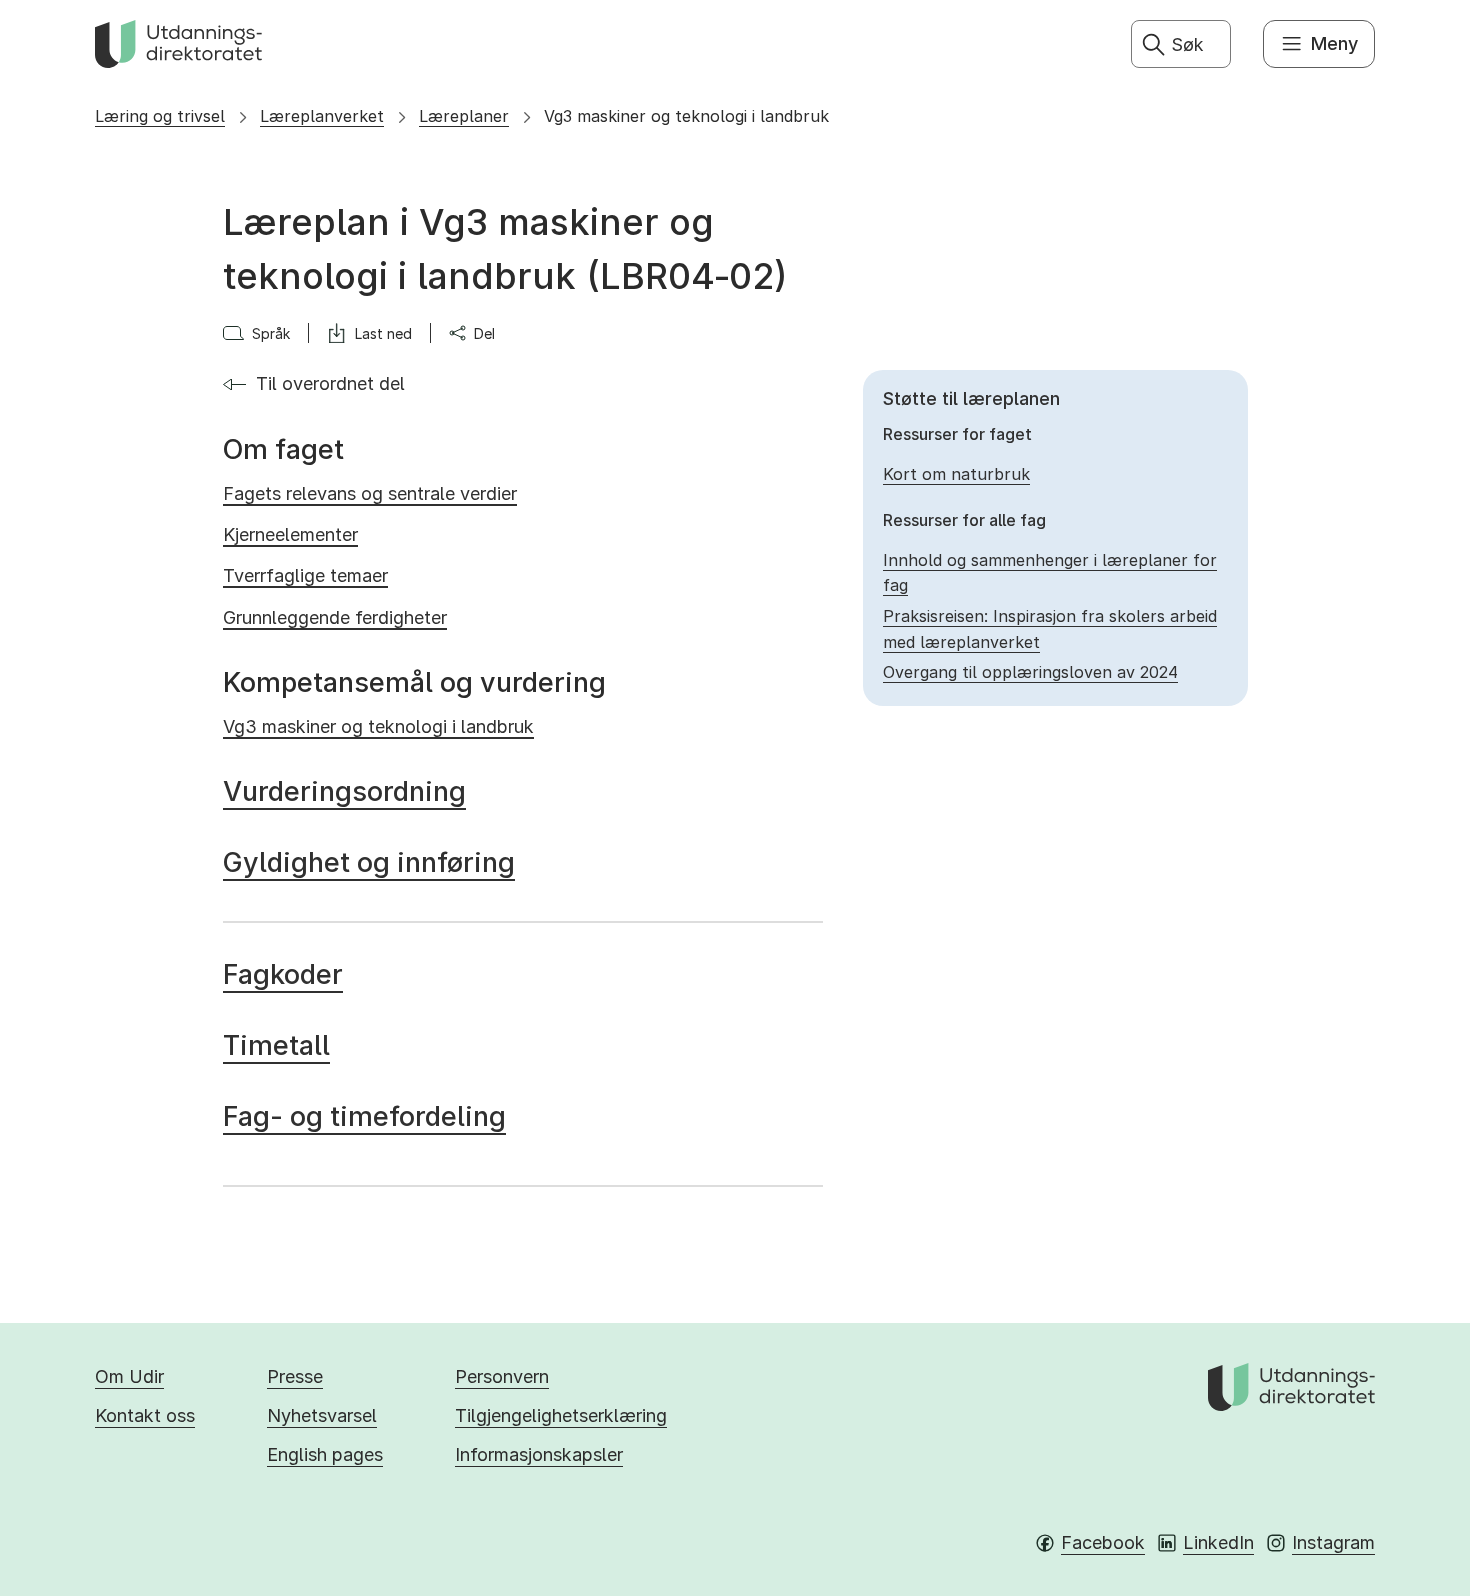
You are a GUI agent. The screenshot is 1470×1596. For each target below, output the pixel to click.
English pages (325, 1454)
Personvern (502, 1376)
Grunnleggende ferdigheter (335, 617)
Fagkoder (283, 974)
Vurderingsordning (344, 791)
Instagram (1333, 1542)
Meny (1334, 43)
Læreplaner (464, 116)
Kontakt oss (145, 1415)
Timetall (276, 1045)
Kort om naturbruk (956, 474)
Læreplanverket (322, 116)
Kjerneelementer (290, 534)
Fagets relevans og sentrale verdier (370, 493)
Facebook (1103, 1542)
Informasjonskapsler (539, 1454)
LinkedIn (1218, 1542)
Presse (295, 1376)
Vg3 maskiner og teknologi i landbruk (686, 116)
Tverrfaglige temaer (305, 575)
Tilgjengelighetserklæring (561, 1415)
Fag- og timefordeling (364, 1116)
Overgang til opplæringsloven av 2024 (1030, 672)
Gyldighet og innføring (369, 862)
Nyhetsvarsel (322, 1415)
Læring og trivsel (160, 116)
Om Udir (129, 1376)
